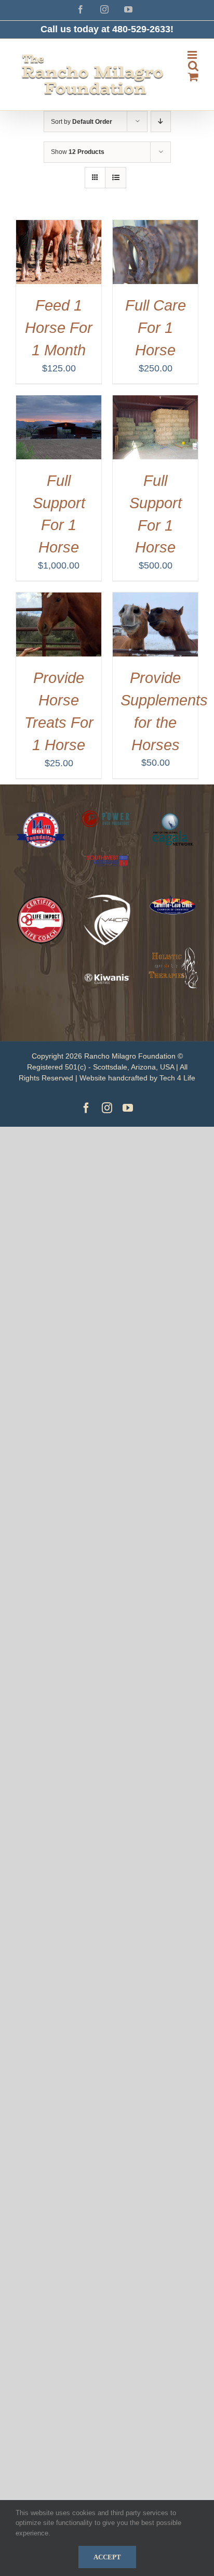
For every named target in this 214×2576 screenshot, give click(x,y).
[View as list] (116, 178)
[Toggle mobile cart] (193, 77)
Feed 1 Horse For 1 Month (59, 328)
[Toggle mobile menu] (193, 55)
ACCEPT (107, 2557)
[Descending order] (161, 121)
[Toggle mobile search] (193, 66)
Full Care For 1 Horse (156, 328)
